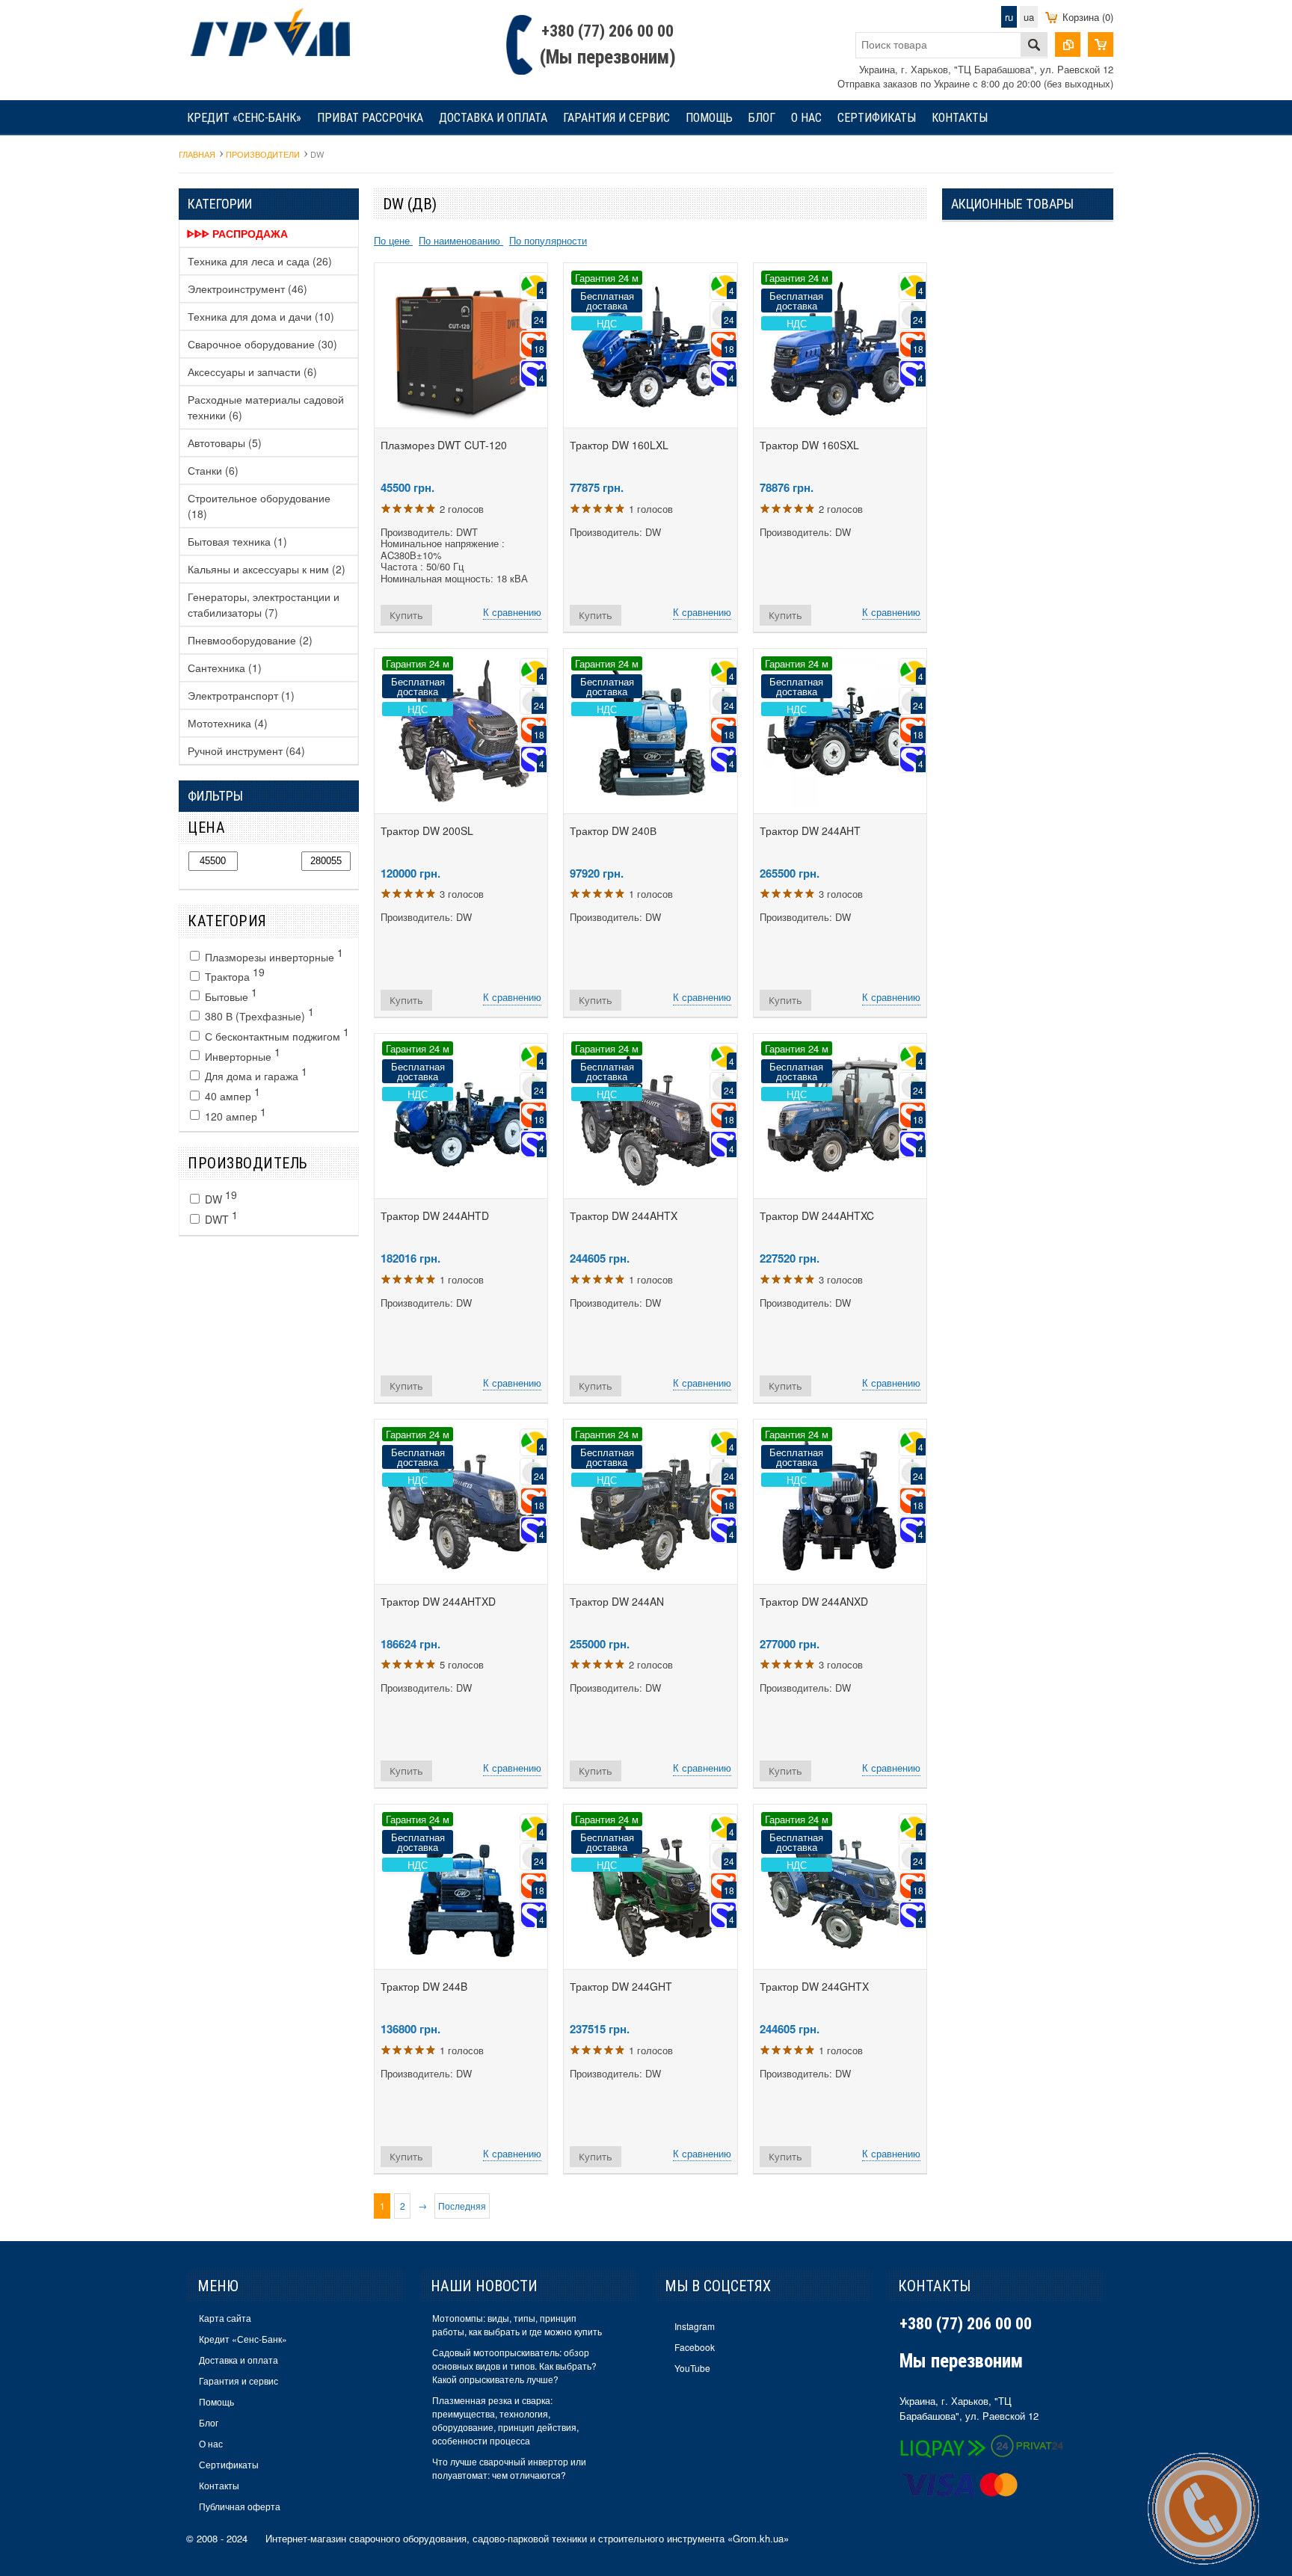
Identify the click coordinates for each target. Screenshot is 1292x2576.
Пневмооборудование (250, 640)
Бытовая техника (237, 541)
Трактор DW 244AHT (810, 831)
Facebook (695, 2347)
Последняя (462, 2206)
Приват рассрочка (370, 118)
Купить (406, 615)
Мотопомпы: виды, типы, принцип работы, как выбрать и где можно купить (517, 2324)
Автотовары (225, 443)
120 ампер (234, 1114)
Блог (762, 118)
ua (1029, 17)
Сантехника (225, 668)
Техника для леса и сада (260, 261)
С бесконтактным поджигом (276, 1034)
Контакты (960, 118)
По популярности (548, 240)
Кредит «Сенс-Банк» (244, 118)
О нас (806, 118)
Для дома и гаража (255, 1073)
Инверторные (241, 1054)
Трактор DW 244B (424, 1986)
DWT (220, 1217)
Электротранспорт (241, 695)
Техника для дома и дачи (261, 316)
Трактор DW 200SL (427, 831)
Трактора (233, 974)
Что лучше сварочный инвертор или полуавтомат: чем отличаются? (509, 2468)
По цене (393, 240)
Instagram (695, 2326)
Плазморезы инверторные (273, 955)
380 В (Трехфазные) (258, 1014)
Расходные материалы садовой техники (266, 407)
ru (1009, 17)
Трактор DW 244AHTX (624, 1215)
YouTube (692, 2368)
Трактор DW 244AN (617, 1601)
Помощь (709, 118)
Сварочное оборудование (262, 344)
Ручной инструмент (246, 751)
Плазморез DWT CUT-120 (444, 445)
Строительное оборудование (259, 506)
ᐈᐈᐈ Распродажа (237, 233)
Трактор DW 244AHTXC (817, 1215)
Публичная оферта (240, 2506)
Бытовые (230, 994)
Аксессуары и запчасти (252, 372)
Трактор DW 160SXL (809, 445)
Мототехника (228, 723)
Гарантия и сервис (616, 118)
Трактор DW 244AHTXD (438, 1601)
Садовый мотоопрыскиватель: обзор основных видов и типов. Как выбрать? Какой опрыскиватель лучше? (514, 2366)
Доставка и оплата (493, 118)
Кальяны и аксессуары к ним (267, 569)
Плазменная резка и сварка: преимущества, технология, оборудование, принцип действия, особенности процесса (505, 2420)
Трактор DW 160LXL (619, 445)
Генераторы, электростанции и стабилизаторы (264, 604)
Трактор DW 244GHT (621, 1986)
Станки (213, 470)
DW (219, 1197)
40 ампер (231, 1094)
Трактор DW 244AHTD (435, 1215)
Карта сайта (225, 2318)
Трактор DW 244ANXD (814, 1601)
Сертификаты (877, 118)
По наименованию (461, 240)
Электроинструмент (247, 289)
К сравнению (512, 612)
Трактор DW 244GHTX (814, 1986)
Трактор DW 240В (613, 831)
